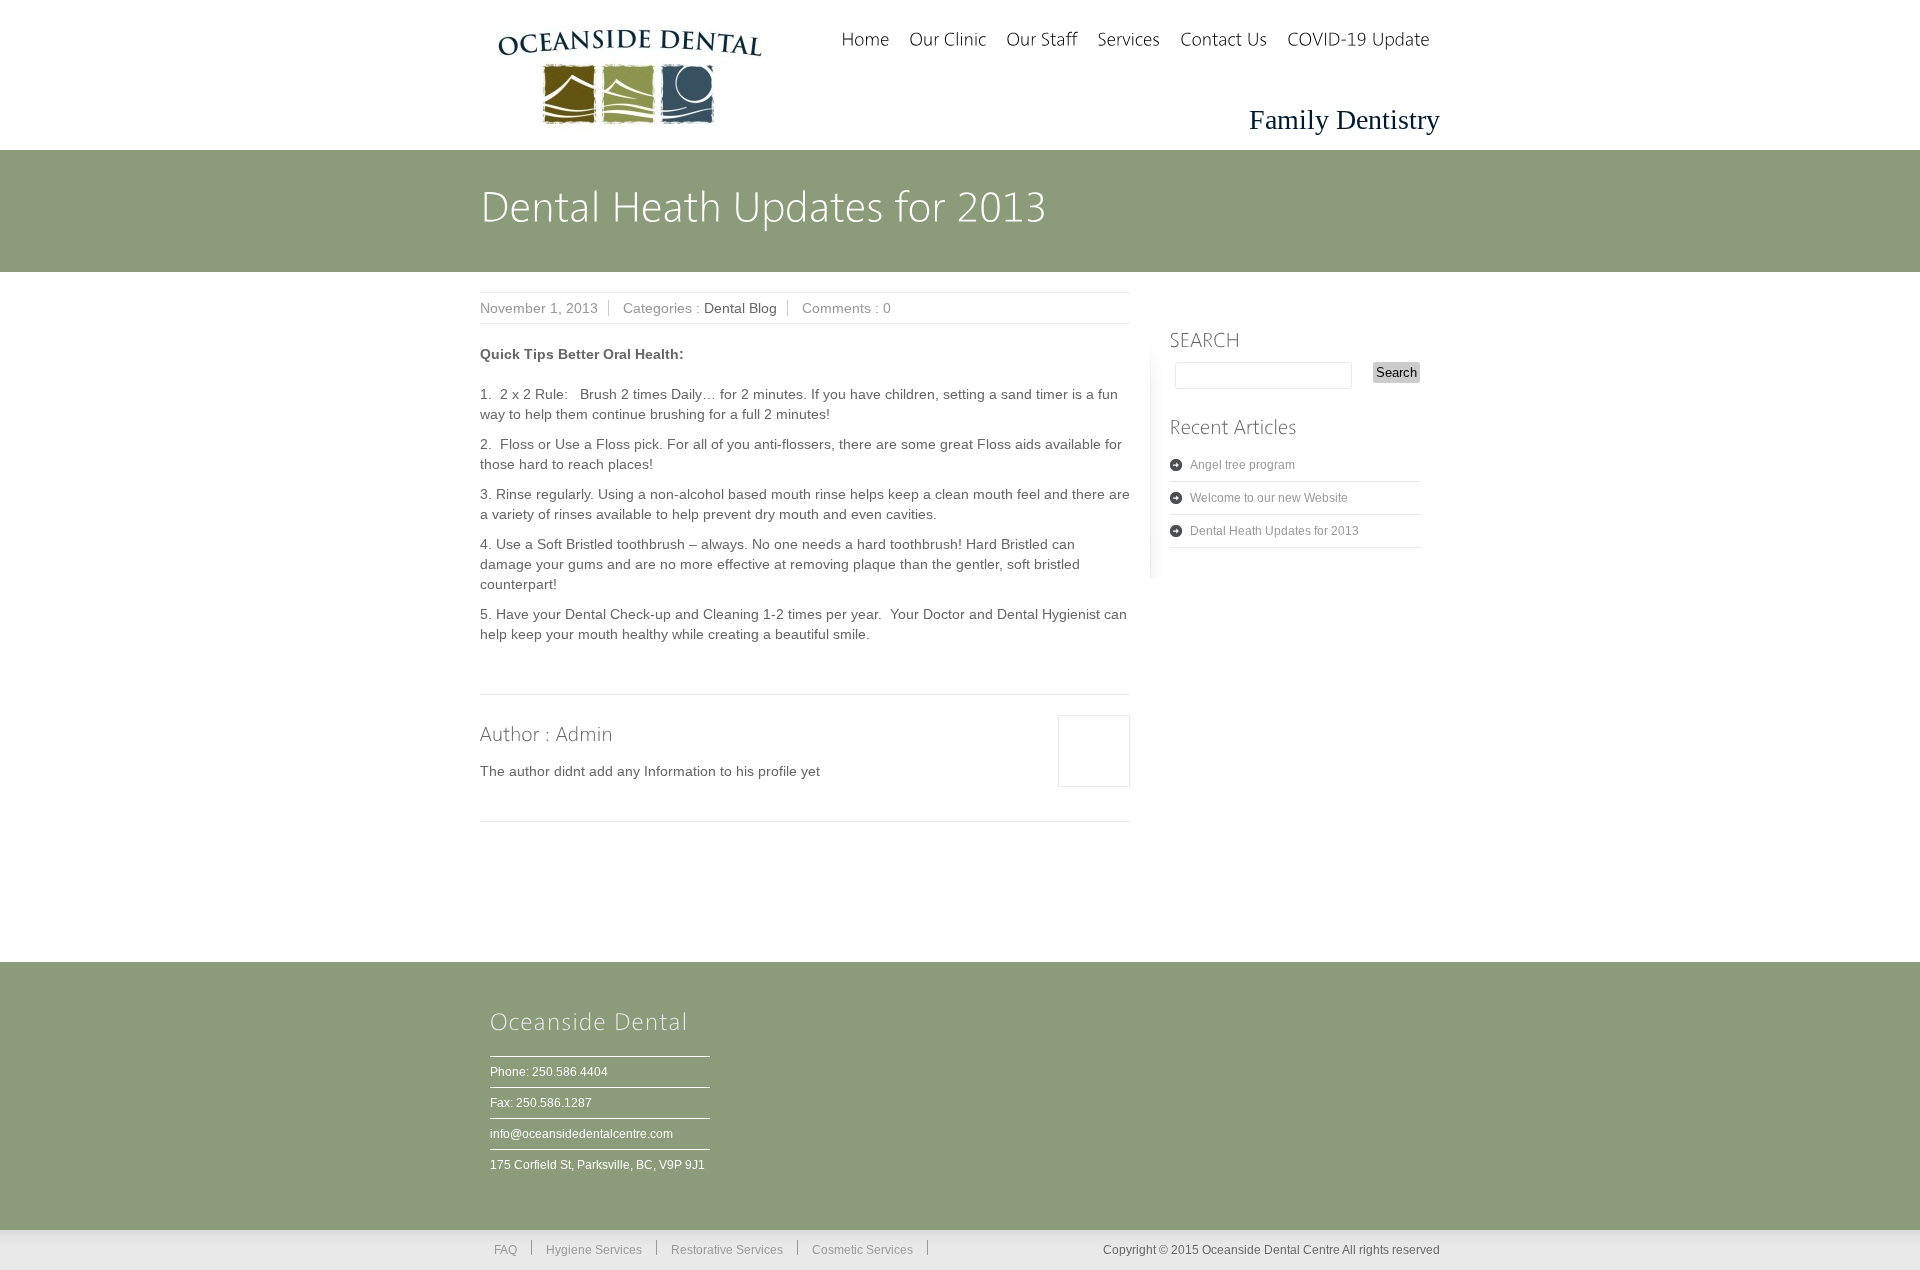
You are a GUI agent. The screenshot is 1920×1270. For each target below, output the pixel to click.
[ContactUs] (1223, 41)
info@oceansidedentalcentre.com (581, 1134)
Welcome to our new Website (1269, 498)
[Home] (865, 41)
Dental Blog (740, 308)
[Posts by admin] (585, 734)
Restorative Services (727, 1250)
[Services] (1128, 41)
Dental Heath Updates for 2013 (1274, 531)
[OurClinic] (947, 41)
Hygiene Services (594, 1250)
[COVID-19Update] (1358, 41)
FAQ (505, 1250)
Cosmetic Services (862, 1250)
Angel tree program (1242, 465)
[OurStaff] (1041, 41)
